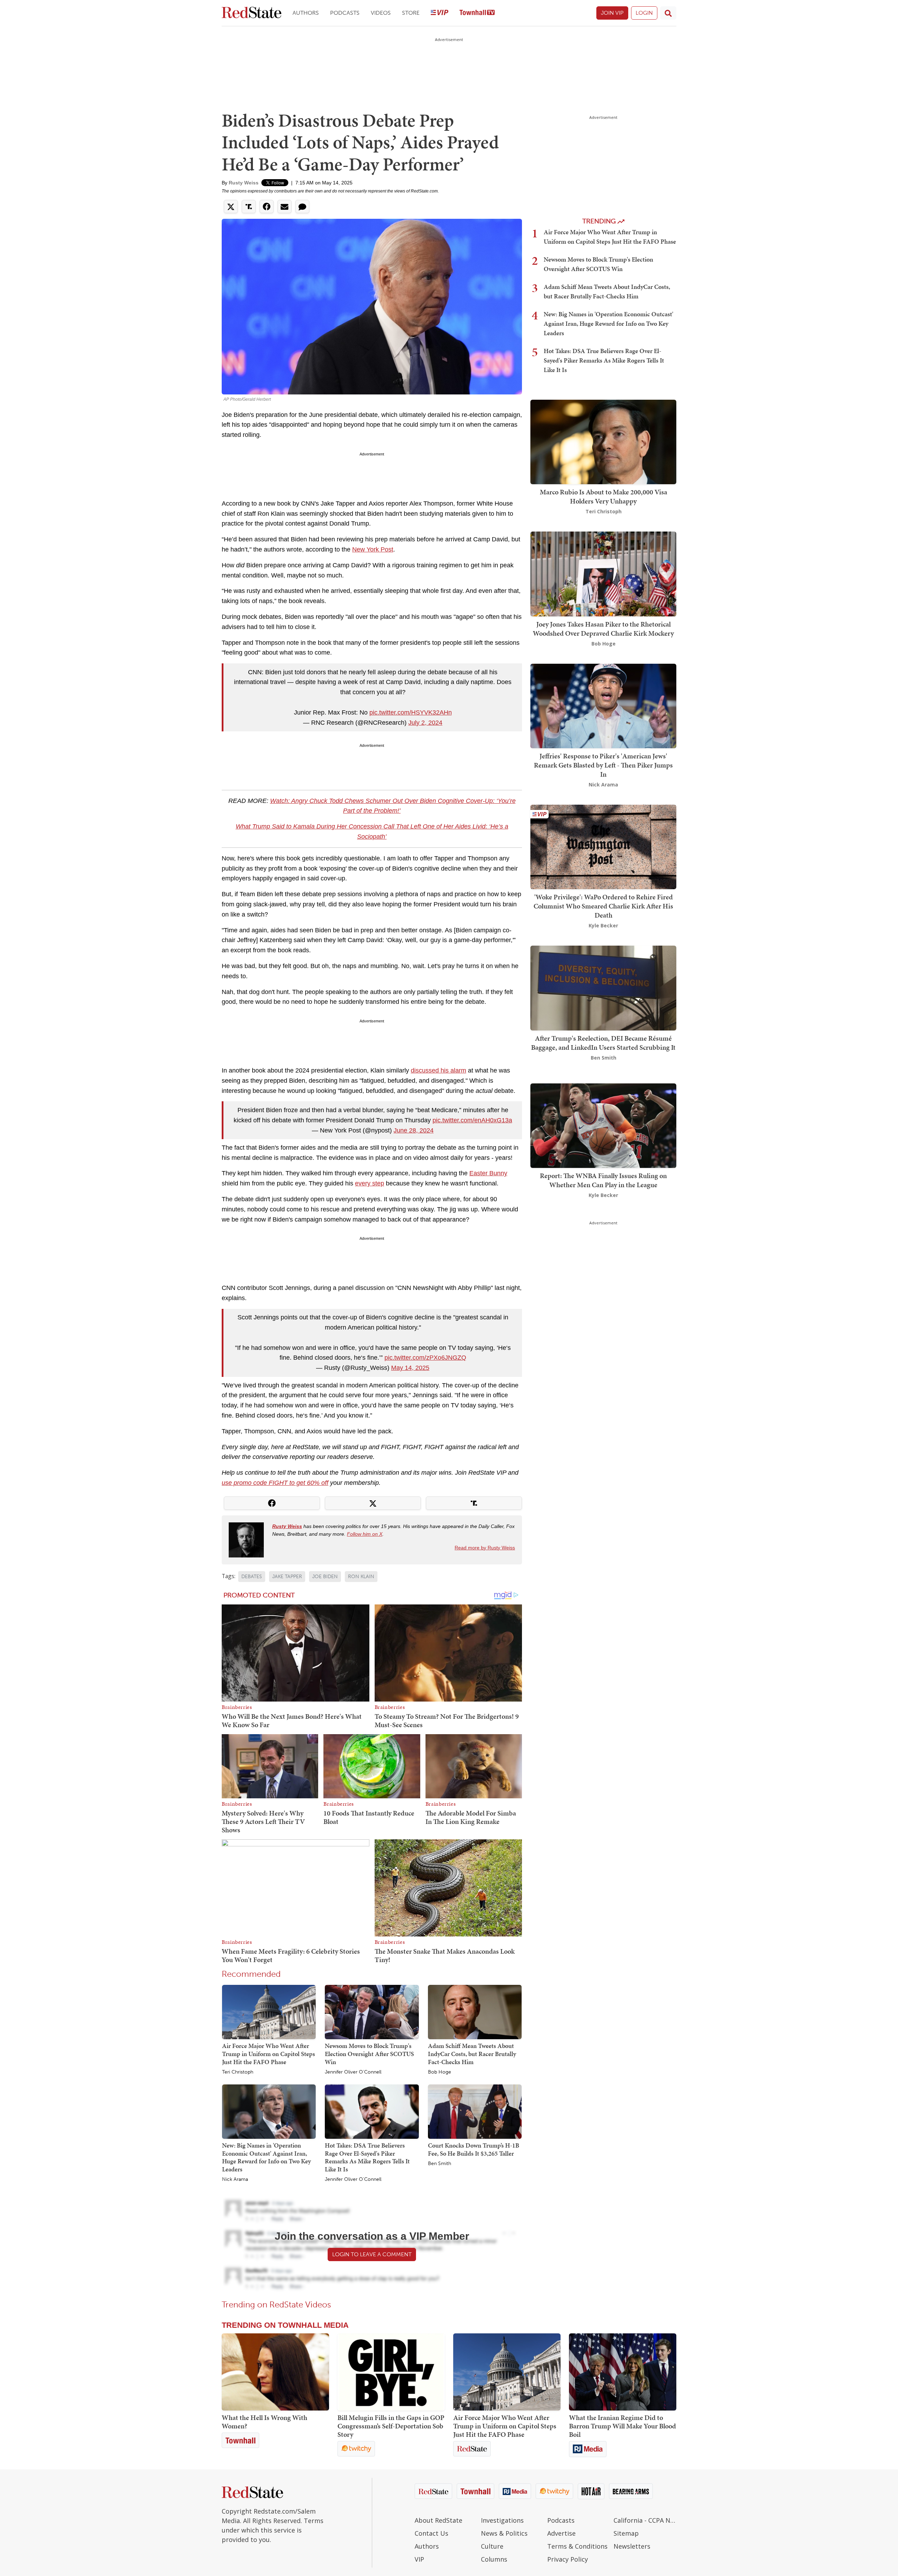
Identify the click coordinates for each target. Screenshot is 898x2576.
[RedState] (252, 13)
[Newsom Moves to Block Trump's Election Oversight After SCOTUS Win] (372, 2012)
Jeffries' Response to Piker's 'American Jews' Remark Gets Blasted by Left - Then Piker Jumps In (603, 765)
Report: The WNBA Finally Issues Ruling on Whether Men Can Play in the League (603, 1180)
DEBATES (252, 1577)
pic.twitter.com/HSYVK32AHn (411, 712)
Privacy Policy (568, 2559)
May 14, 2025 (410, 1368)
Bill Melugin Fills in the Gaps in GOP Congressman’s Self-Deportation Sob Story (391, 2426)
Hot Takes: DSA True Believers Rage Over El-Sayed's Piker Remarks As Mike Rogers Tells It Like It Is (367, 2157)
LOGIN (644, 13)
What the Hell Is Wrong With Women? (264, 2422)
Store (411, 13)
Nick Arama (235, 2179)
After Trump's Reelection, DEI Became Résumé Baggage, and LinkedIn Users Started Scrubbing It (603, 1043)
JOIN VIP (612, 13)
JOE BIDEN (325, 1577)
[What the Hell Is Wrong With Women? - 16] (275, 2372)
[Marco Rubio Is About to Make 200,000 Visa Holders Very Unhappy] (603, 441)
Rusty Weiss (244, 183)
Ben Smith (440, 2164)
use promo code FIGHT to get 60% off (275, 1483)
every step (370, 1183)
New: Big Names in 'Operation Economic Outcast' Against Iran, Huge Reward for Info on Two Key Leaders (266, 2157)
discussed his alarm (438, 1070)
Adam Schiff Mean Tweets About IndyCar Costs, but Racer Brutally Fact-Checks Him (472, 2054)
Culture (492, 2546)
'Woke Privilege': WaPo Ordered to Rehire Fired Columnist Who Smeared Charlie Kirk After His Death (603, 906)
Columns (494, 2559)
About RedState (438, 2520)
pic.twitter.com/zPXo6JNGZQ (425, 1358)
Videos (381, 13)
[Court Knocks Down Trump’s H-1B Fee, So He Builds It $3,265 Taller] (475, 2111)
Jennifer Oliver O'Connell (353, 2072)
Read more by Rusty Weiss (485, 1548)
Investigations (502, 2520)
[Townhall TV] (477, 13)
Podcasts (345, 13)
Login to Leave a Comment (372, 2254)
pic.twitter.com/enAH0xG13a (472, 1120)
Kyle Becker (603, 925)
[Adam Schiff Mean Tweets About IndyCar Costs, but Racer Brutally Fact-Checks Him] (475, 2012)
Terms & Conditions (577, 2546)
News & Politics (504, 2533)
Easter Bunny (488, 1173)
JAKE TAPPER (287, 1577)
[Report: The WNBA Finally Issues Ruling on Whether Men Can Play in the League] (603, 1125)
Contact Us (431, 2533)
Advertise (561, 2533)
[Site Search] (668, 13)
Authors (306, 13)
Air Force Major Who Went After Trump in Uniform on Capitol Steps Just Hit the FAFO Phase (269, 2054)
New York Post (373, 549)
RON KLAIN (361, 1577)
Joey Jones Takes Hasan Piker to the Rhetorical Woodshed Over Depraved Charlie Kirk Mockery (603, 629)
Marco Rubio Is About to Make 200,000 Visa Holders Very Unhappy (604, 496)
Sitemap (626, 2533)
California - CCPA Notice (645, 2520)
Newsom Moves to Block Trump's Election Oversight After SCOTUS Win (369, 2054)
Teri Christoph (238, 2072)
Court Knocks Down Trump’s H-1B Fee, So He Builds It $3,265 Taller (474, 2149)
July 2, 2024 (425, 723)
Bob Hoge (440, 2072)
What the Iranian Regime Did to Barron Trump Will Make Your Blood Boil (622, 2426)
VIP (419, 2559)
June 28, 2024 (414, 1130)
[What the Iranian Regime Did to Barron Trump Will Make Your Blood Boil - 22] (623, 2372)
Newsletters (632, 2546)
